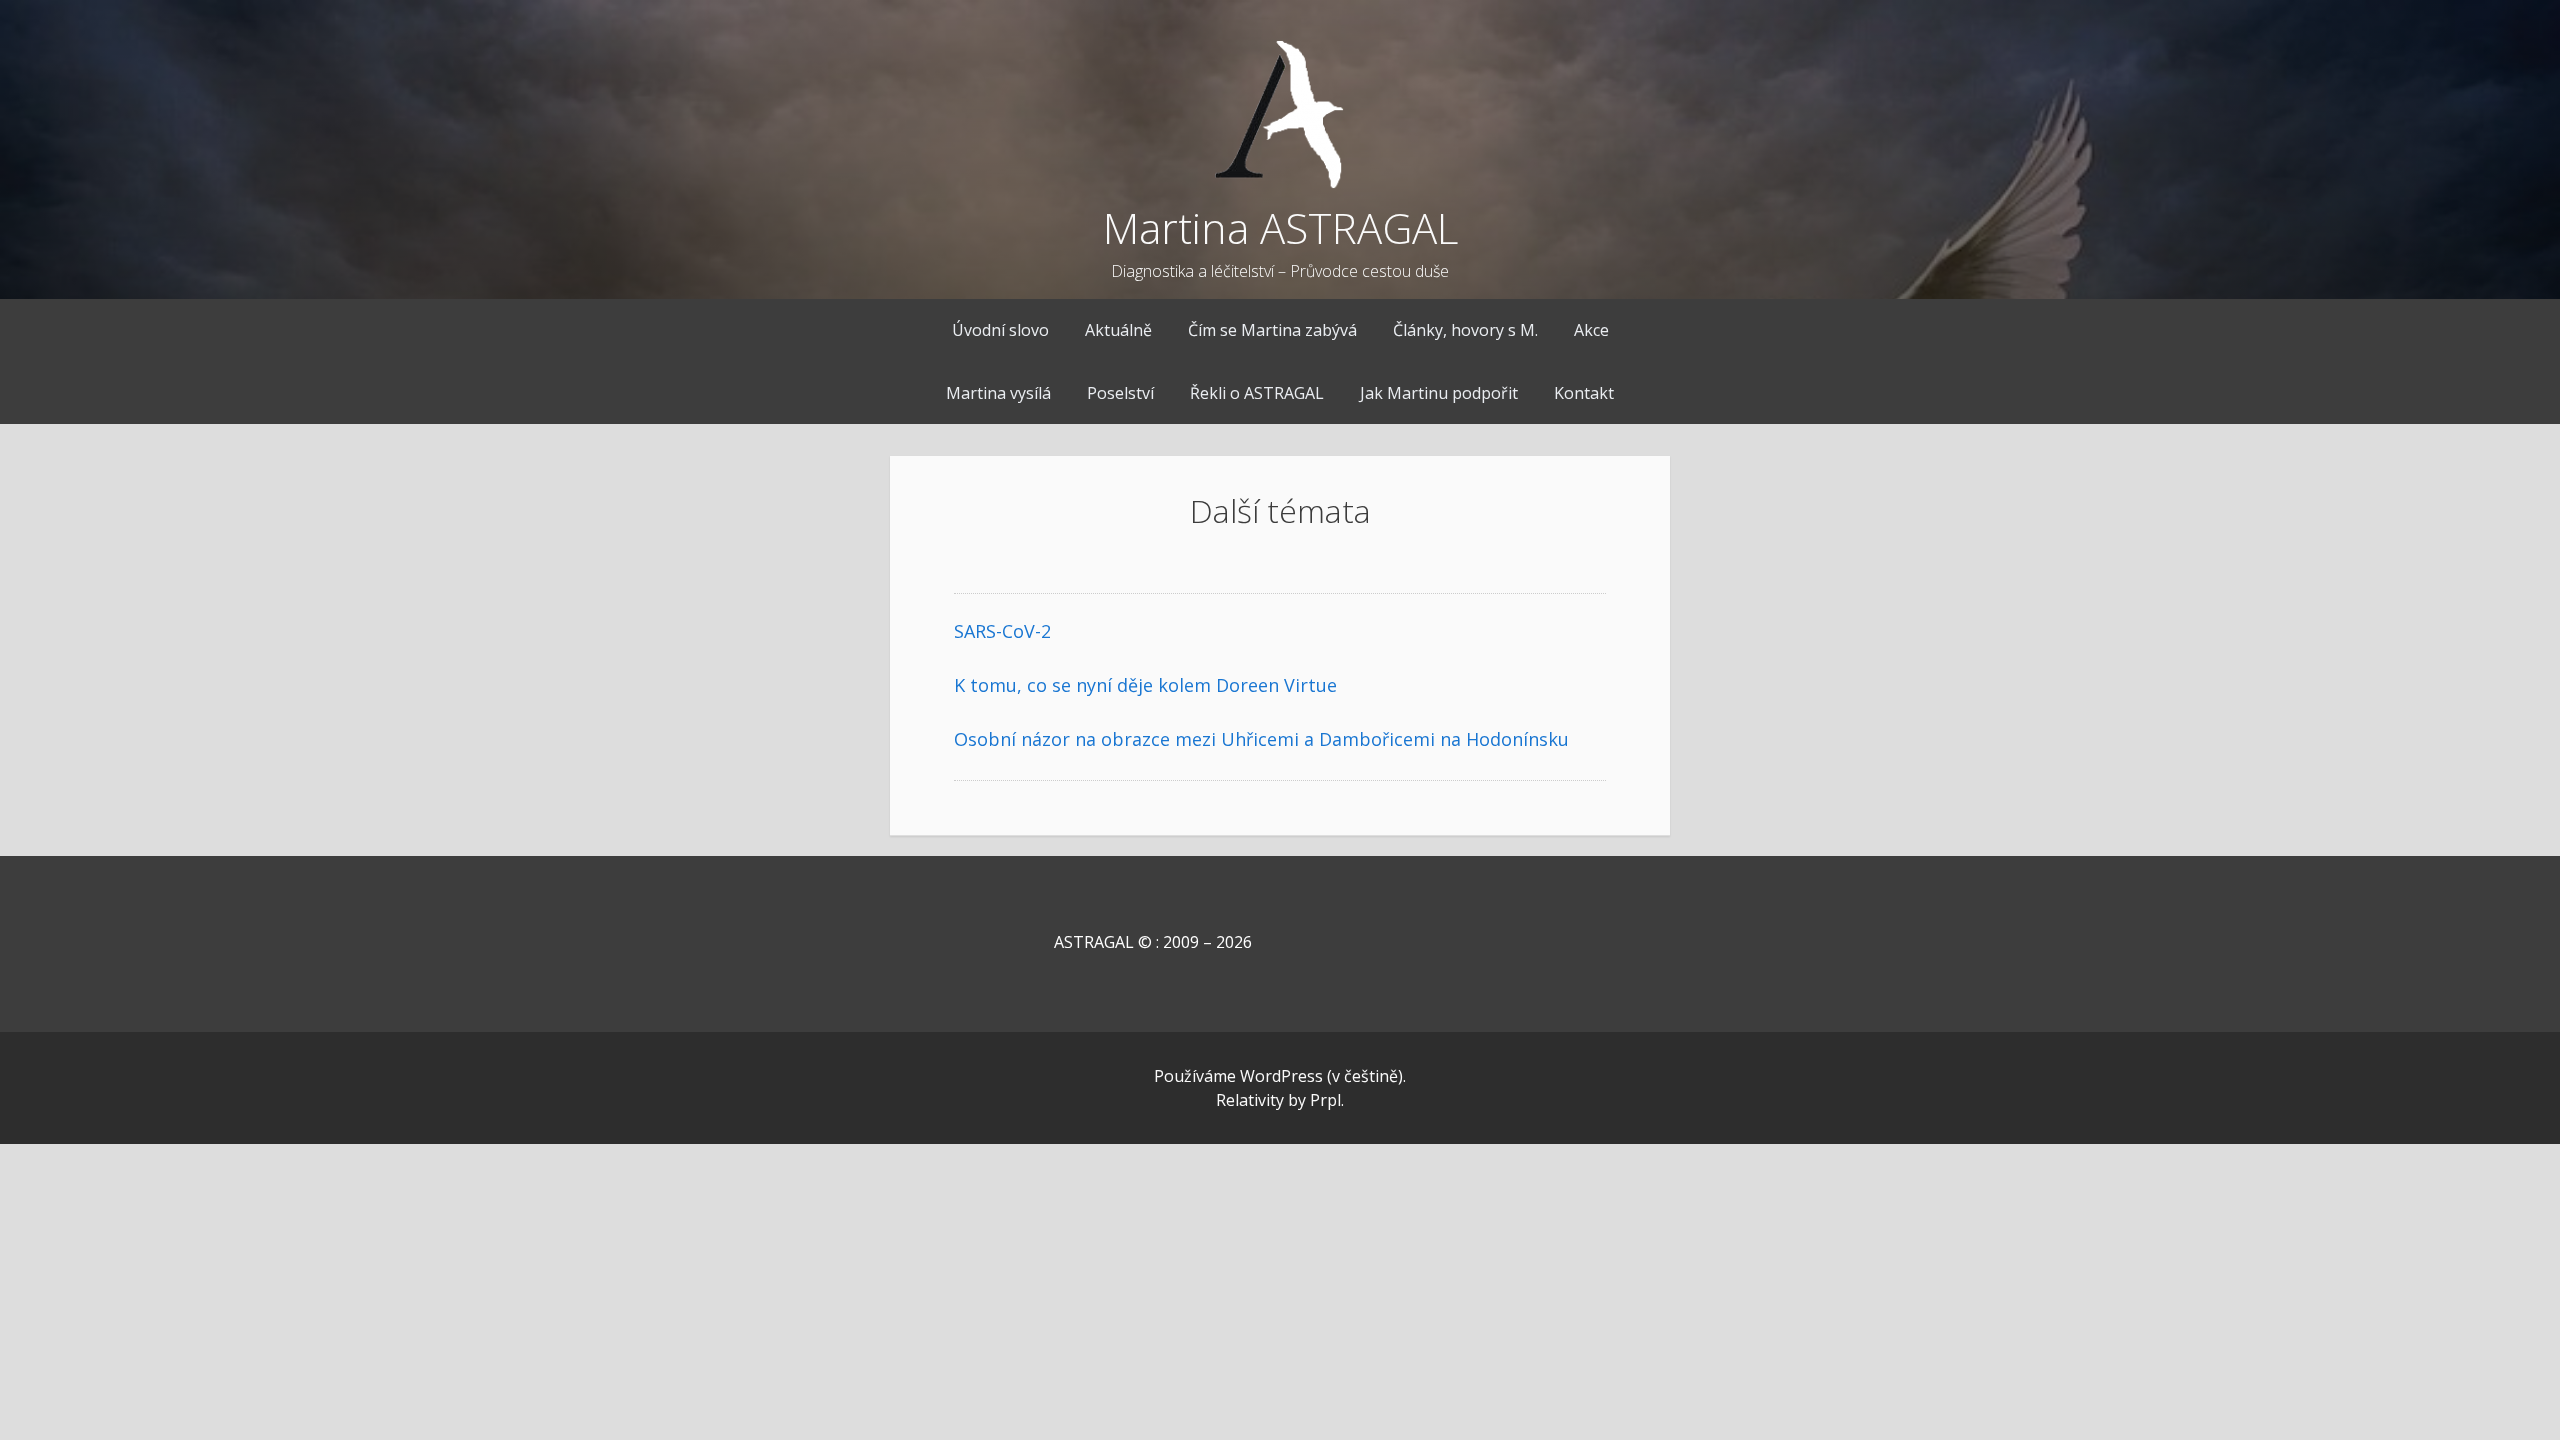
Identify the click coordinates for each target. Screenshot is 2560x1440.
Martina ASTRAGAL (1280, 227)
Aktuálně (1118, 330)
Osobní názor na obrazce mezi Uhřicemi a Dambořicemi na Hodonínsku (1261, 739)
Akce (1591, 330)
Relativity (1250, 1100)
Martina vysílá (998, 393)
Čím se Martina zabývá (1272, 330)
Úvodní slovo (1000, 330)
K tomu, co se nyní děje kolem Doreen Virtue (1145, 685)
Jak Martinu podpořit (1439, 393)
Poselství (1120, 393)
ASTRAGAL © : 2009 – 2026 (1103, 942)
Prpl (1325, 1100)
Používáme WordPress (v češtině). (1280, 1076)
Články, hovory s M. (1465, 330)
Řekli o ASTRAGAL (1257, 393)
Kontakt (1584, 393)
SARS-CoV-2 (1002, 631)
